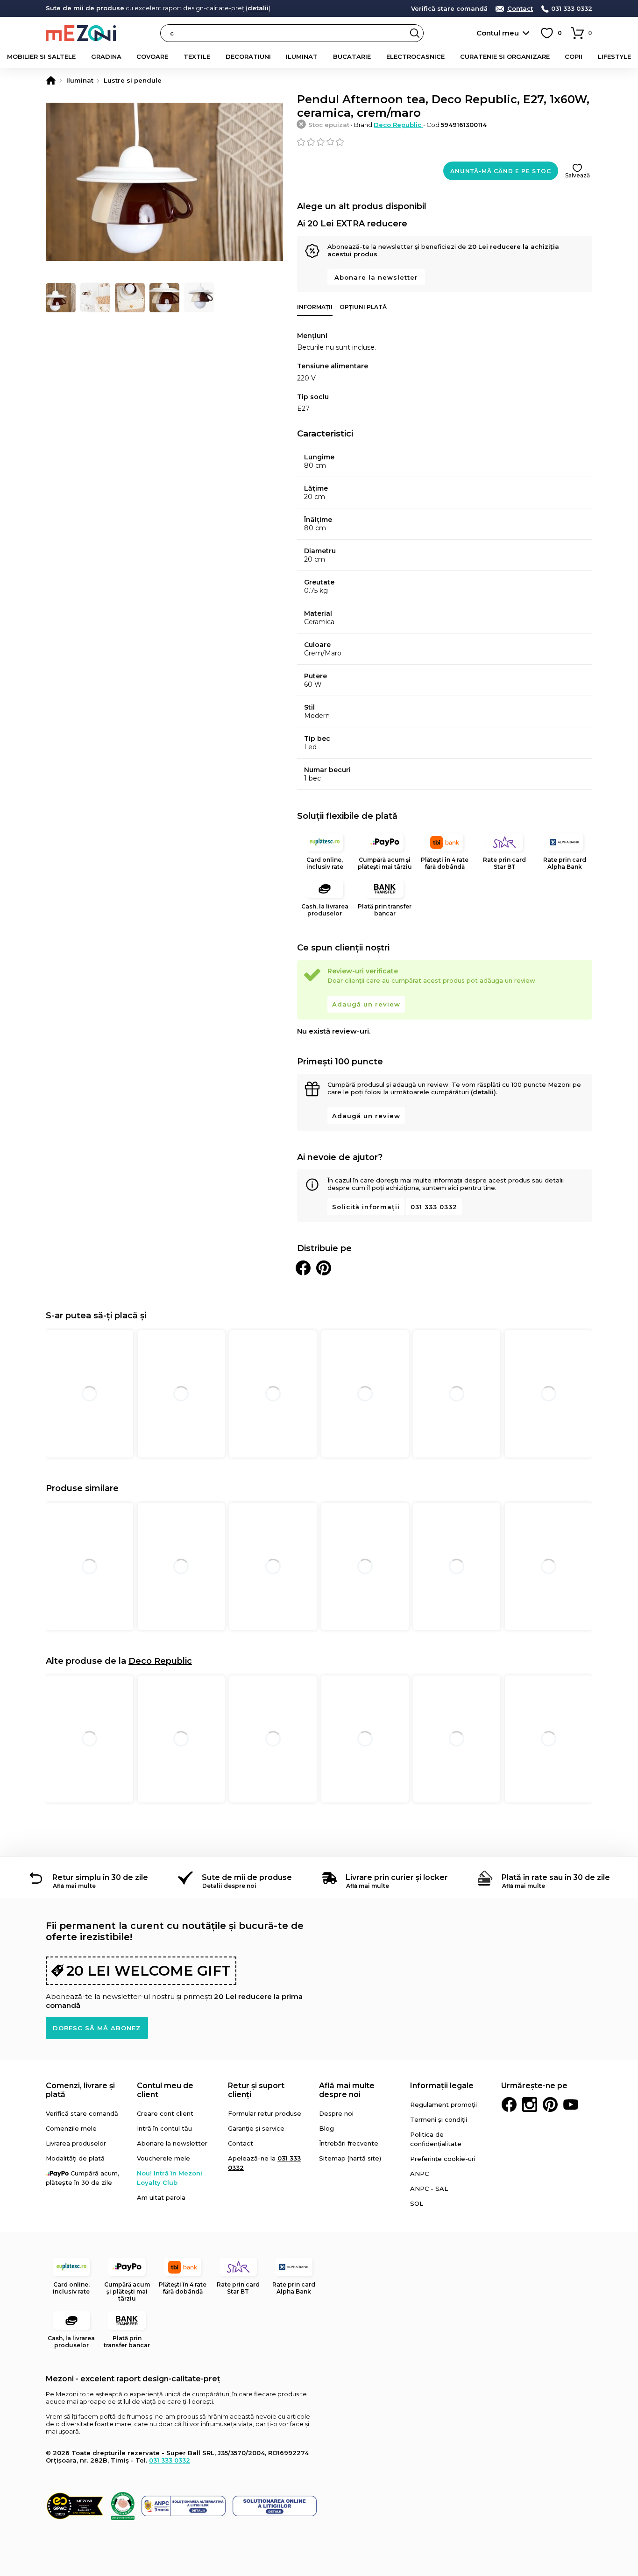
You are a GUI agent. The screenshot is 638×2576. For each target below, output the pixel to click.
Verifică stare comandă (449, 9)
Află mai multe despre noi (347, 2090)
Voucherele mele (163, 2158)
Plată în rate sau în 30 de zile (556, 1877)
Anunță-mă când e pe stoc (501, 171)
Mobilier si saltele (41, 56)
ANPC (419, 2174)
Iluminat (302, 56)
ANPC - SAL (429, 2189)
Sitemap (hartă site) (350, 2158)
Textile (197, 56)
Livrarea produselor (76, 2143)
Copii (574, 56)
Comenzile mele (71, 2128)
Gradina (106, 56)
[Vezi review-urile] (445, 142)
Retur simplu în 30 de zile (100, 1877)
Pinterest (550, 2104)
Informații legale (442, 2086)
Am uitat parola (161, 2197)
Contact (520, 9)
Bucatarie (352, 56)
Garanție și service (256, 2128)
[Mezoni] (51, 80)
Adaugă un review (366, 1004)
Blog (326, 2128)
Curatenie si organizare (505, 56)
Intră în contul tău (164, 2128)
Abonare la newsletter (376, 277)
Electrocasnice (415, 56)
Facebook (509, 2104)
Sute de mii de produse (247, 1877)
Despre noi (336, 2113)
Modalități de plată (75, 2158)
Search (415, 33)
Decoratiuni (248, 56)
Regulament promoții (443, 2104)
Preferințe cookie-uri (443, 2159)
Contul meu (498, 33)
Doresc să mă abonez (97, 2028)
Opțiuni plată (363, 307)
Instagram (530, 2104)
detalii (258, 8)
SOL (417, 2203)
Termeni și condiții (439, 2119)
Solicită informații (366, 1207)
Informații (315, 307)
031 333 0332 (572, 9)
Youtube (571, 2104)
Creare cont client (165, 2113)
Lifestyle (614, 56)
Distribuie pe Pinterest (324, 1268)
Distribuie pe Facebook (303, 1268)
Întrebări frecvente (349, 2143)
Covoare (152, 56)
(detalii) (483, 1092)
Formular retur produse (265, 2113)
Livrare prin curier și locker (397, 1877)
